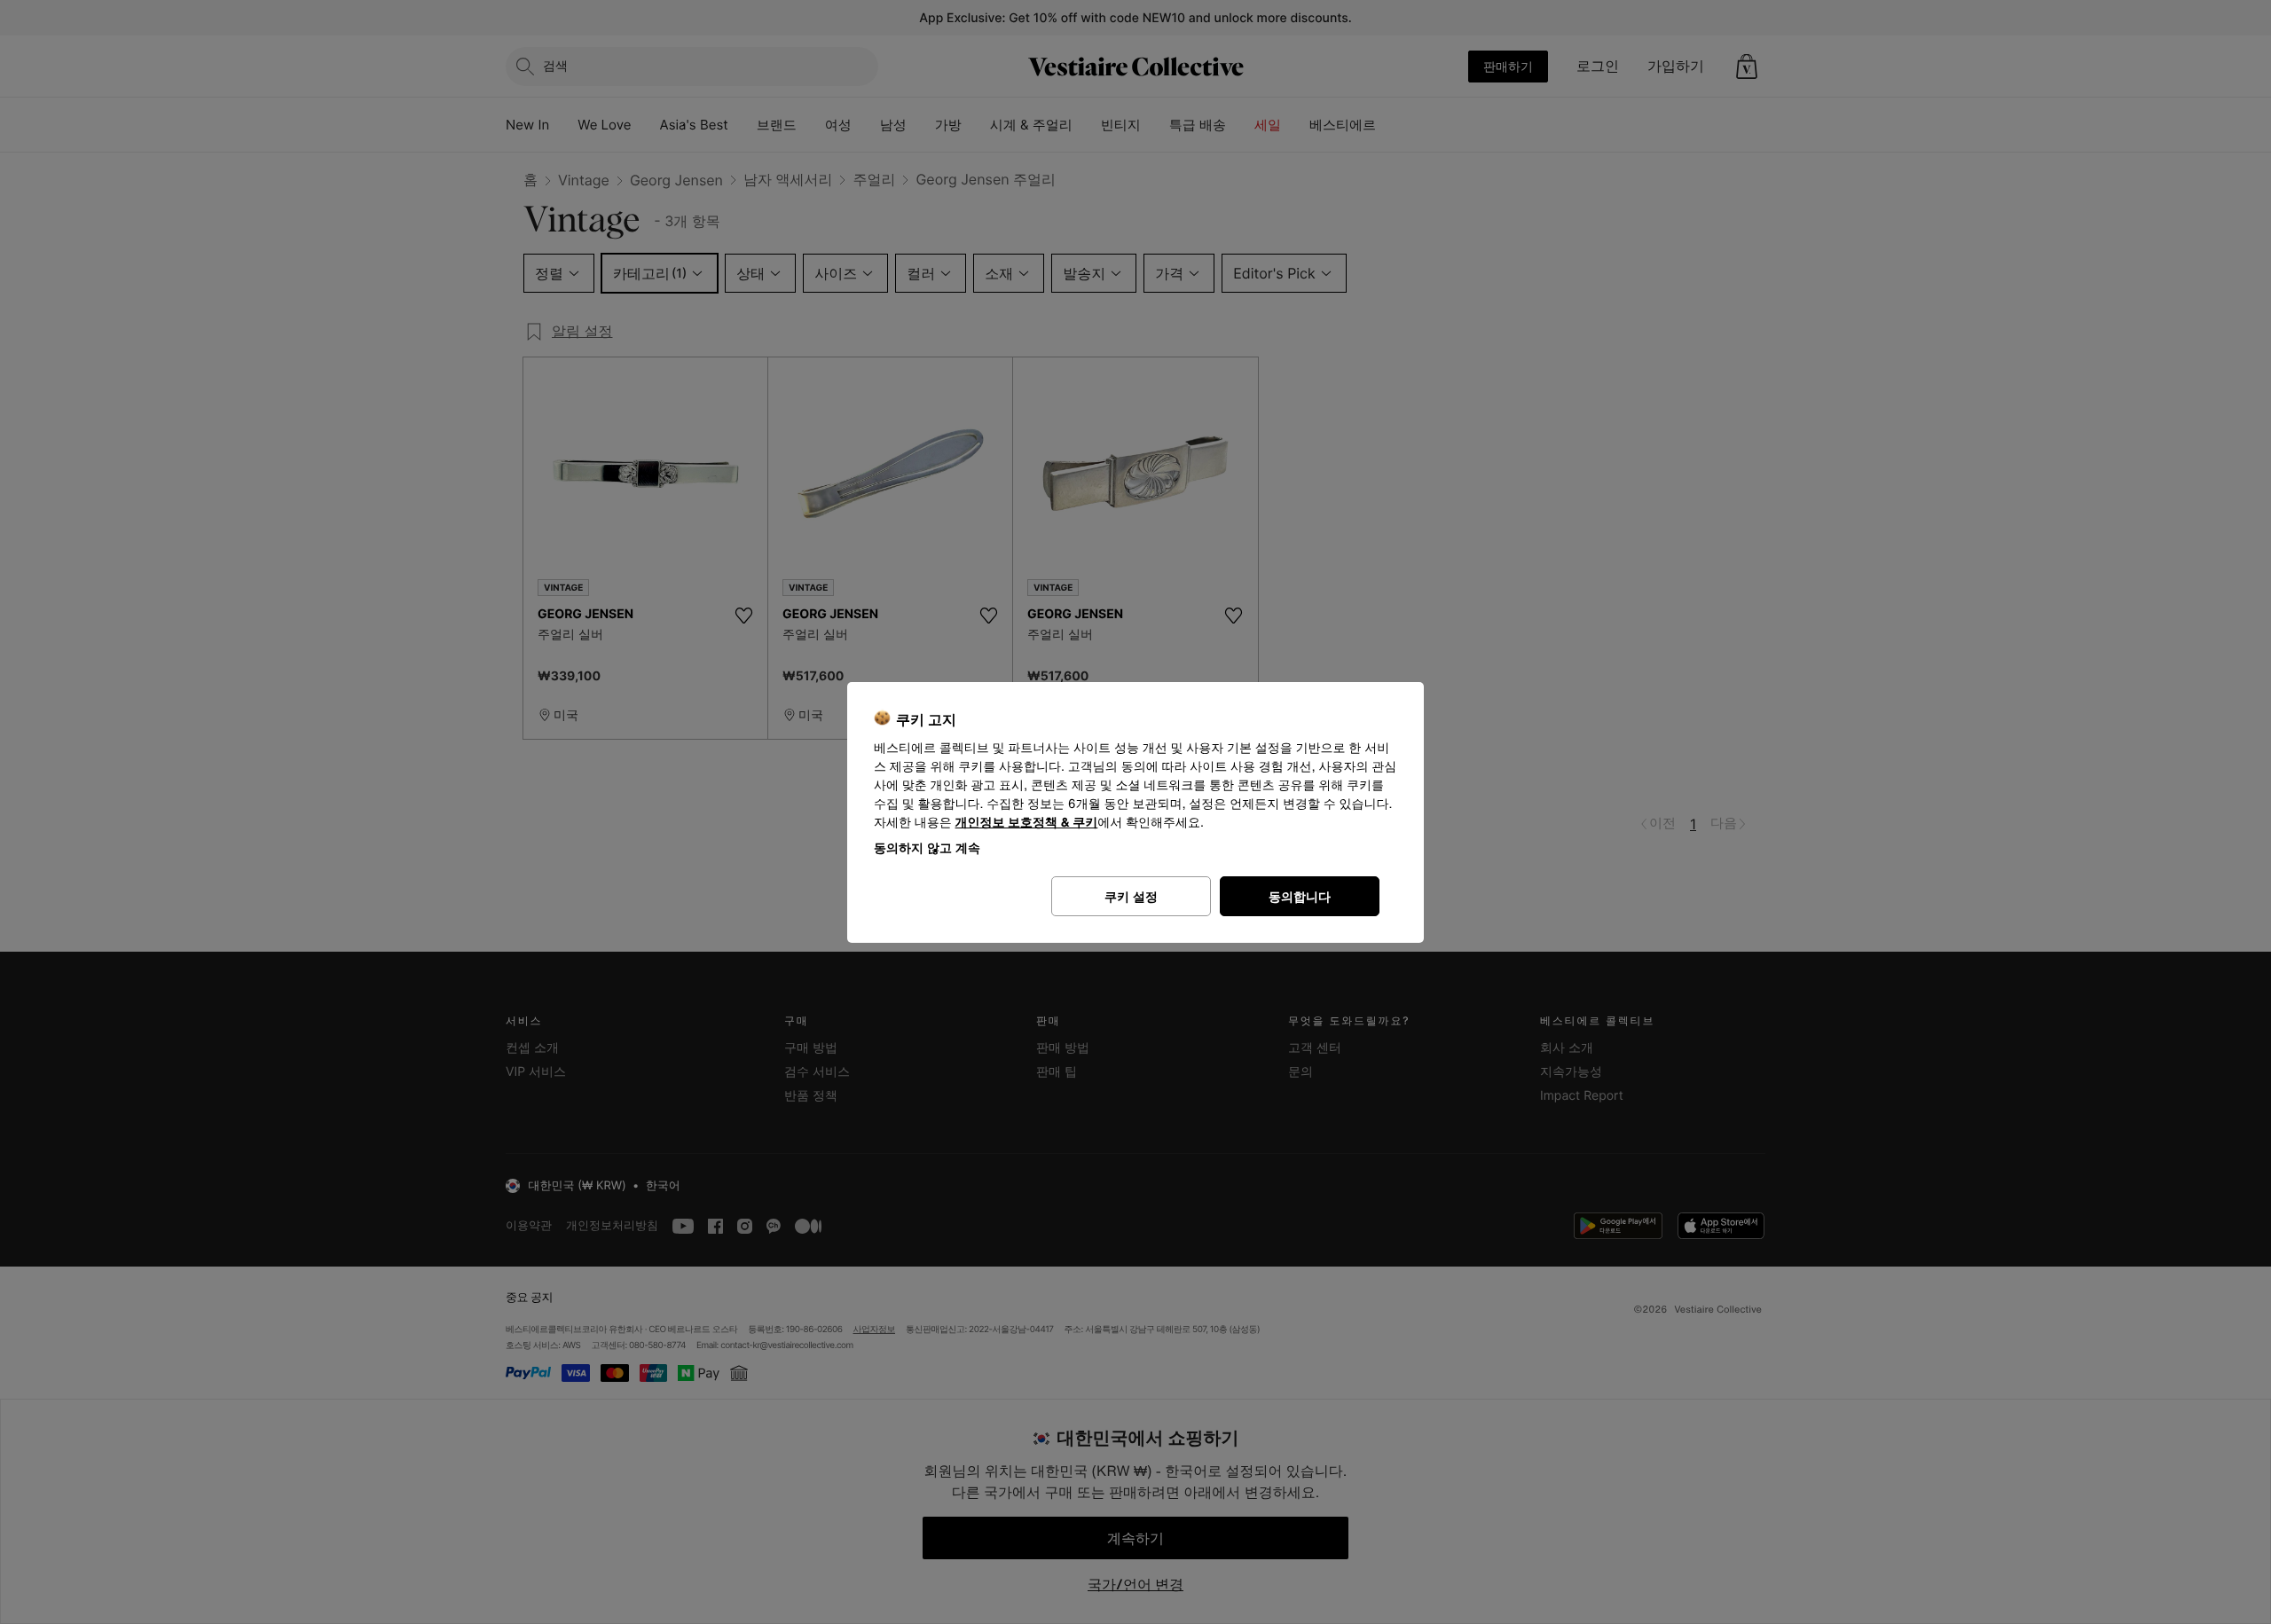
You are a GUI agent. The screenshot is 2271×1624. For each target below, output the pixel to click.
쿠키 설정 (1131, 896)
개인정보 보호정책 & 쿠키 (1027, 823)
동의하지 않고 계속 (927, 847)
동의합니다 (1300, 896)
